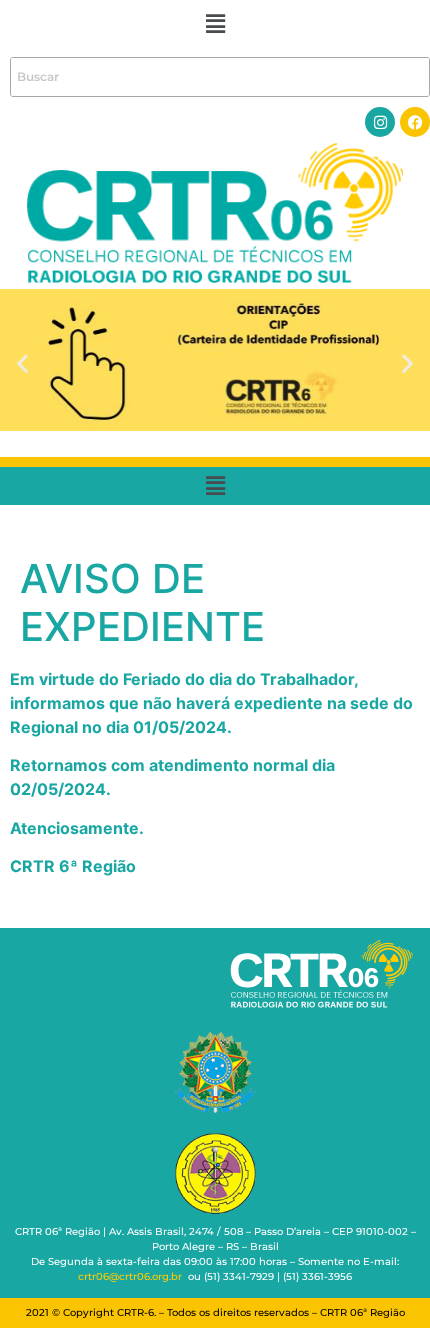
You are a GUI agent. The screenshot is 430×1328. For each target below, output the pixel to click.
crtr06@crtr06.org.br (130, 1276)
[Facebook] (415, 122)
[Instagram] (380, 122)
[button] (215, 23)
